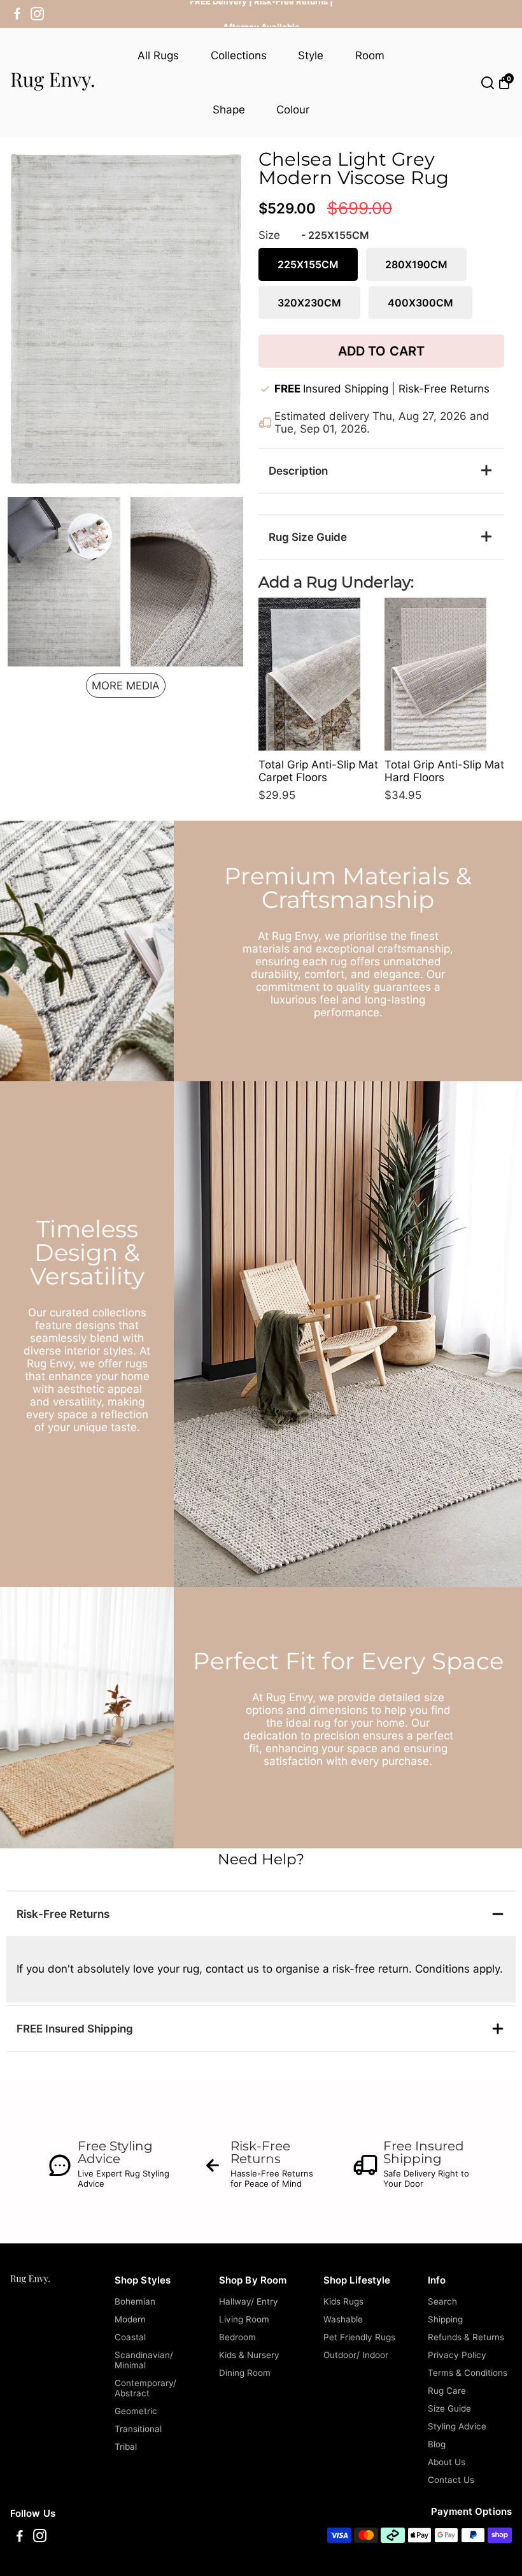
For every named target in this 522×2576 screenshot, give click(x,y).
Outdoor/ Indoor (356, 2355)
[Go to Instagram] (37, 14)
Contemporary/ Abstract (145, 2388)
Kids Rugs (343, 2301)
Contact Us (451, 2480)
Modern (130, 2319)
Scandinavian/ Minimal (144, 2360)
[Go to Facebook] (17, 14)
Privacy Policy (457, 2355)
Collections (239, 55)
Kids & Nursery (249, 2355)
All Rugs (158, 55)
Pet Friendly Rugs (359, 2337)
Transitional (138, 2429)
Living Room (244, 2319)
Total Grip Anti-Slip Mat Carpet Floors (318, 771)
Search (442, 2301)
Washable (343, 2319)
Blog (437, 2444)
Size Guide (449, 2408)
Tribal (126, 2447)
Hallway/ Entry (249, 2301)
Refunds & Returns (466, 2337)
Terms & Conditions (468, 2373)
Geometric (136, 2411)
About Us (447, 2462)
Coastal (130, 2337)
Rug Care (447, 2391)
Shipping (445, 2319)
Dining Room (245, 2373)
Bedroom (237, 2337)
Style (311, 55)
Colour (293, 110)
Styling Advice (457, 2426)
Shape (229, 110)
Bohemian (135, 2301)
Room (370, 55)
